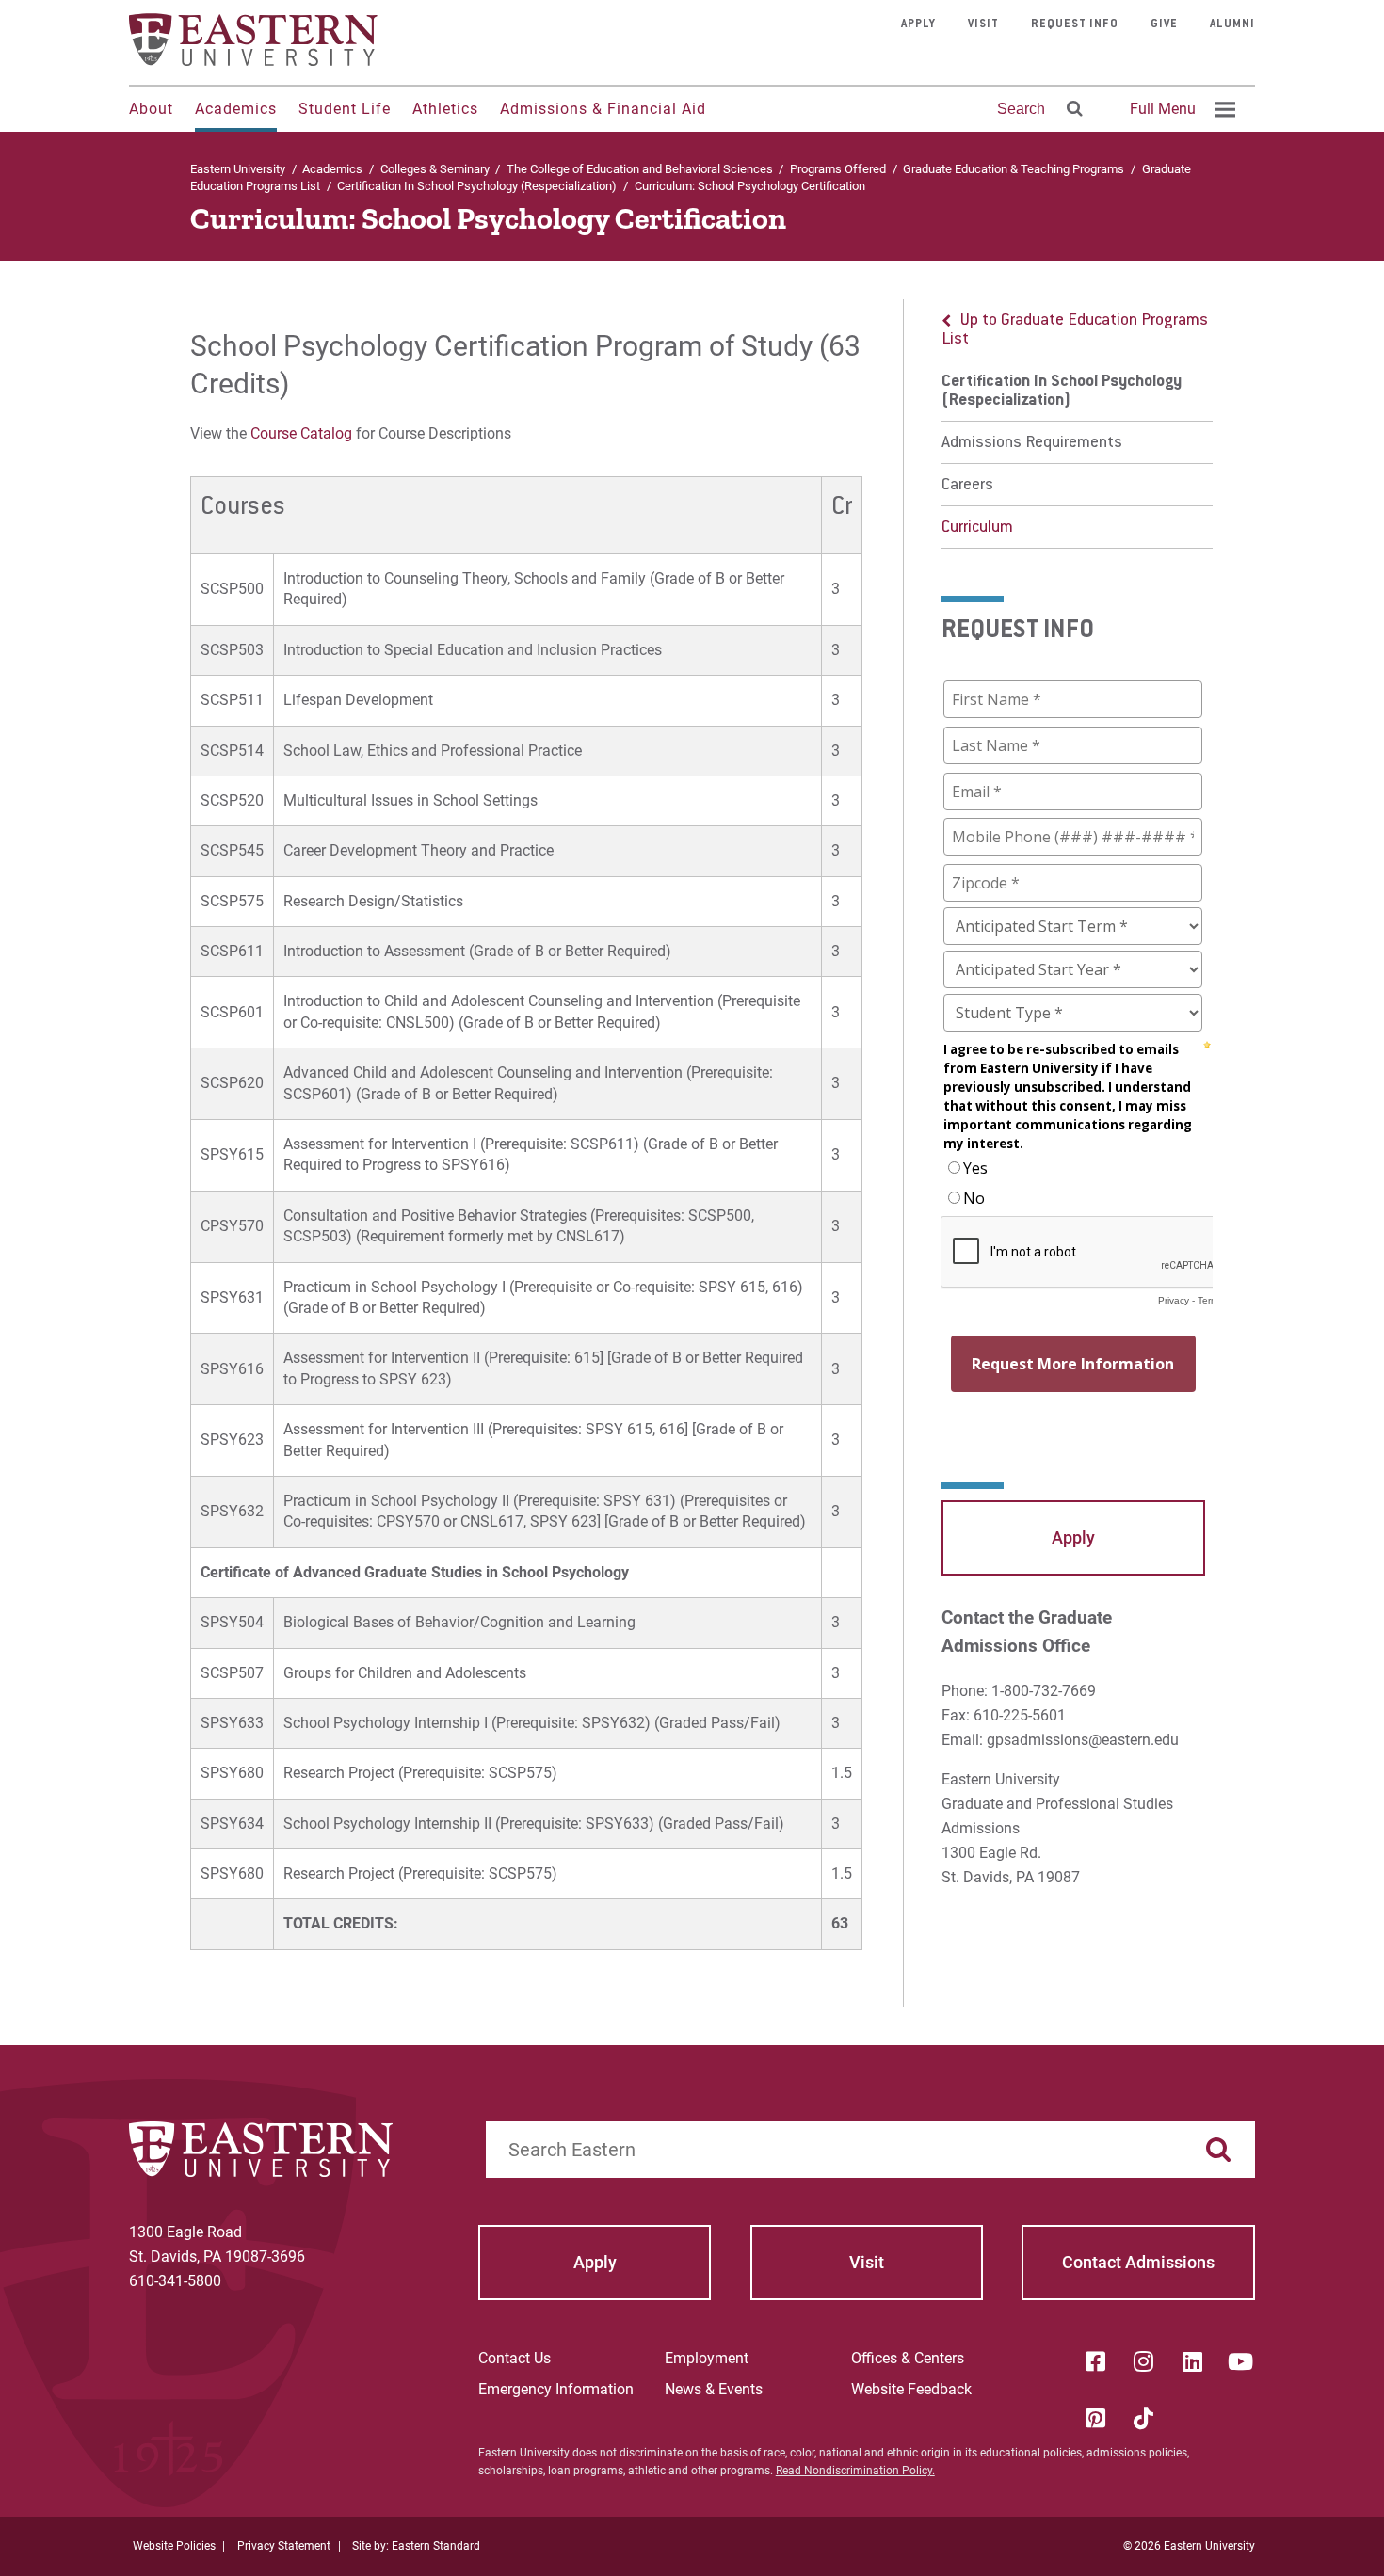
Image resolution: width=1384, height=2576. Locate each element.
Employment (707, 2358)
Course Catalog (301, 433)
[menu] (1077, 424)
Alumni (1232, 24)
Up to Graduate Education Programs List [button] (1075, 330)
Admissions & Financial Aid (603, 109)
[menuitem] (1180, 109)
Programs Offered (838, 169)
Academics (236, 109)
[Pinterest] (1095, 2418)
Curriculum (977, 528)
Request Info (1075, 24)
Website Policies (174, 2546)
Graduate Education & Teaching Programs (1014, 169)
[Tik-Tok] (1144, 2418)
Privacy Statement (284, 2546)
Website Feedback (911, 2389)
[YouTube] (1241, 2361)
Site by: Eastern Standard (416, 2546)
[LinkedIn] (1192, 2361)
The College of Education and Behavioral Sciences (640, 169)
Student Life (345, 109)
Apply (918, 24)
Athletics (445, 109)
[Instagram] (1144, 2361)
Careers (967, 486)
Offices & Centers (908, 2358)
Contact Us (515, 2358)
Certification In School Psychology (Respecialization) (477, 186)
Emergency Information (556, 2389)
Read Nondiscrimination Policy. (855, 2471)
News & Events (714, 2389)
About (151, 109)
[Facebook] (1095, 2361)
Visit (983, 24)
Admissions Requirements (1032, 443)
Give (1164, 24)
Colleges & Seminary (435, 169)
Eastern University (238, 169)
